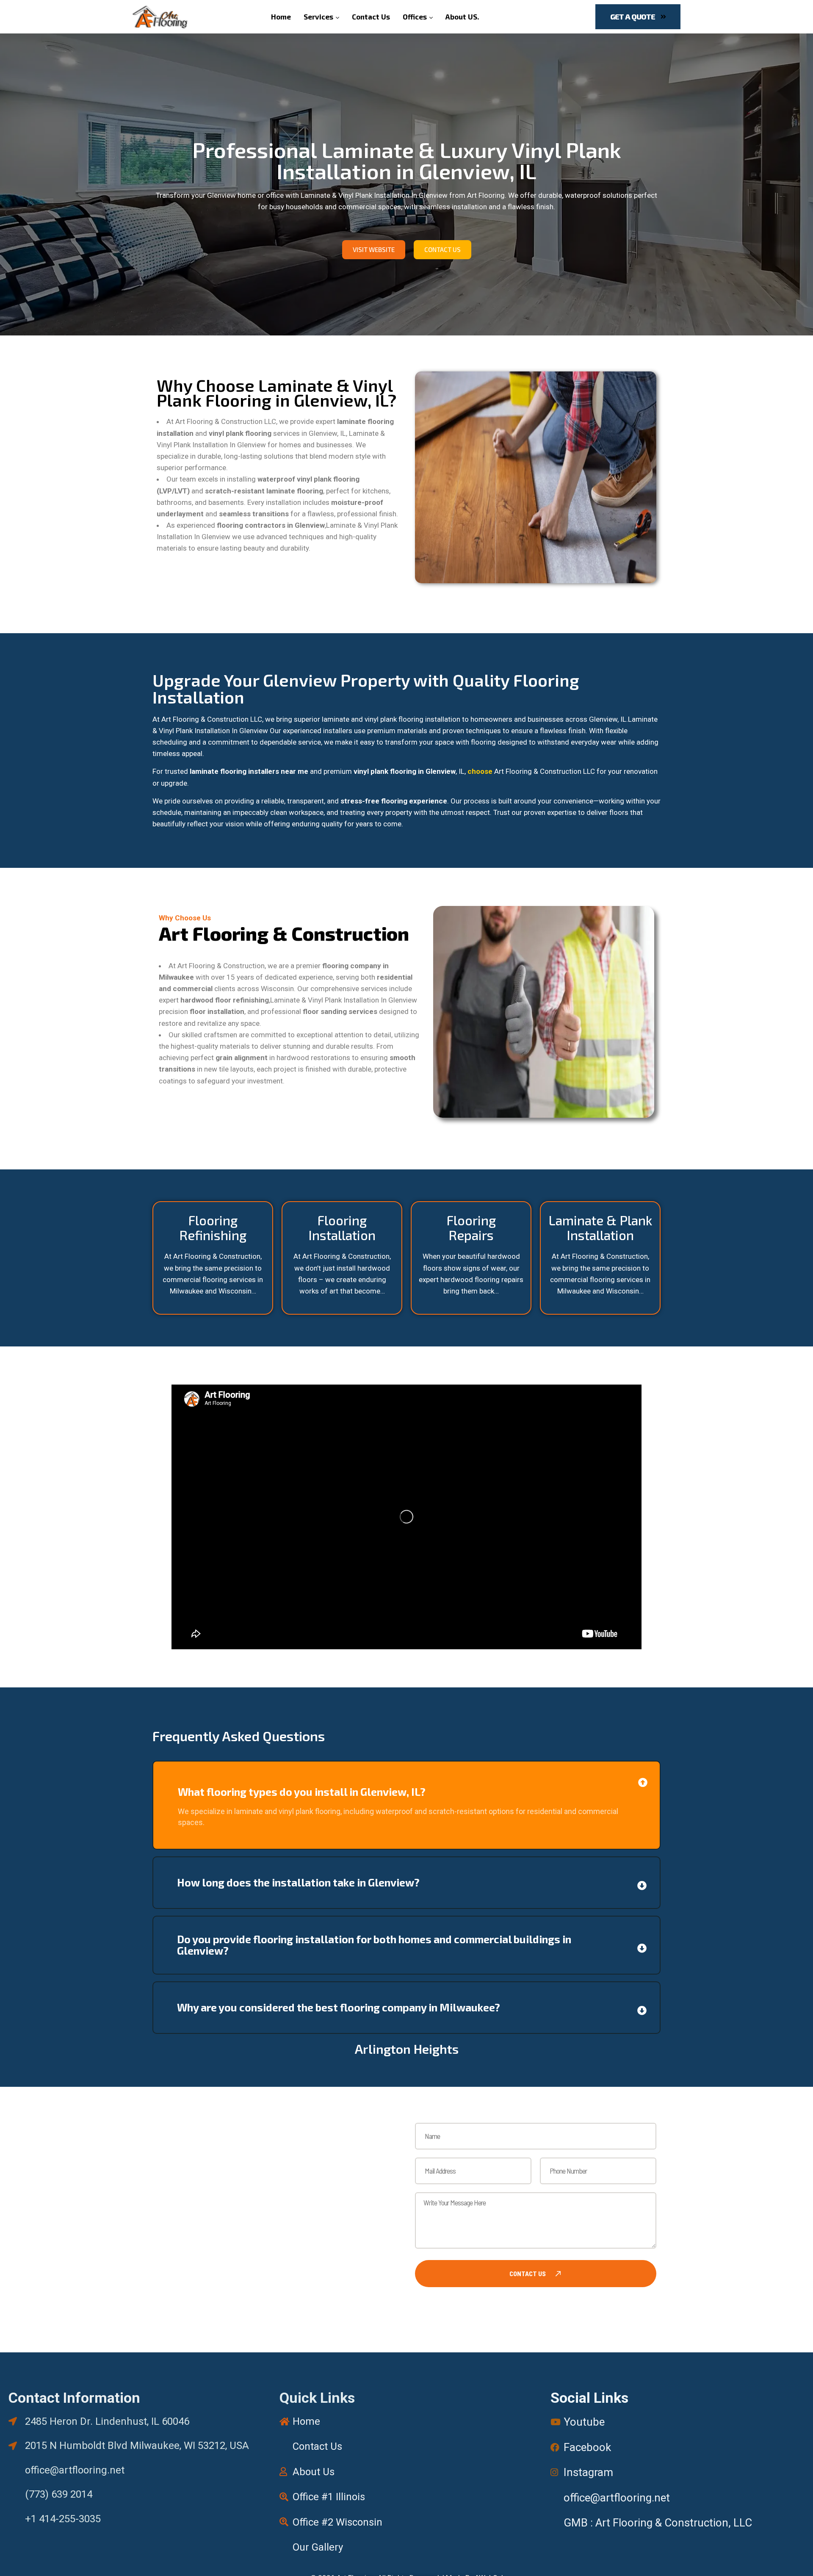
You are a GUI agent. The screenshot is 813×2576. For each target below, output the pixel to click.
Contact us (528, 2273)
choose (480, 771)
